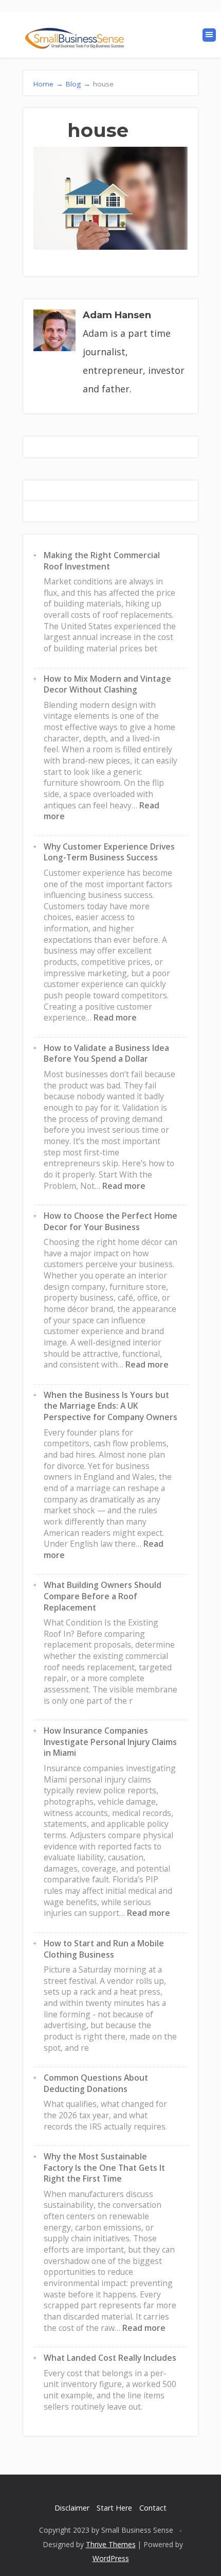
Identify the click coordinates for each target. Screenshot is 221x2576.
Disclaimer (72, 2508)
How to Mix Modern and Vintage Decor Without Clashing (107, 684)
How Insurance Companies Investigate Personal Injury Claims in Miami (110, 1742)
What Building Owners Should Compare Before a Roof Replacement (103, 1596)
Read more (115, 1017)
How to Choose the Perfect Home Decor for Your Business (110, 1221)
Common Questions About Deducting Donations (96, 2083)
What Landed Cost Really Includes (110, 2358)
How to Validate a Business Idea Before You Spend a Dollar (106, 1053)
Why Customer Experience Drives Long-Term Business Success (109, 852)
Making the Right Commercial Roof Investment (102, 561)
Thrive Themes (111, 2544)
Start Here (114, 2508)
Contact (153, 2508)
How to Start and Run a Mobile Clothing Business (104, 1949)
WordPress (111, 2558)
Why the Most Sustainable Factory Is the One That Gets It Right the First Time (104, 2167)
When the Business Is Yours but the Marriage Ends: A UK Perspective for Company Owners (110, 1406)
